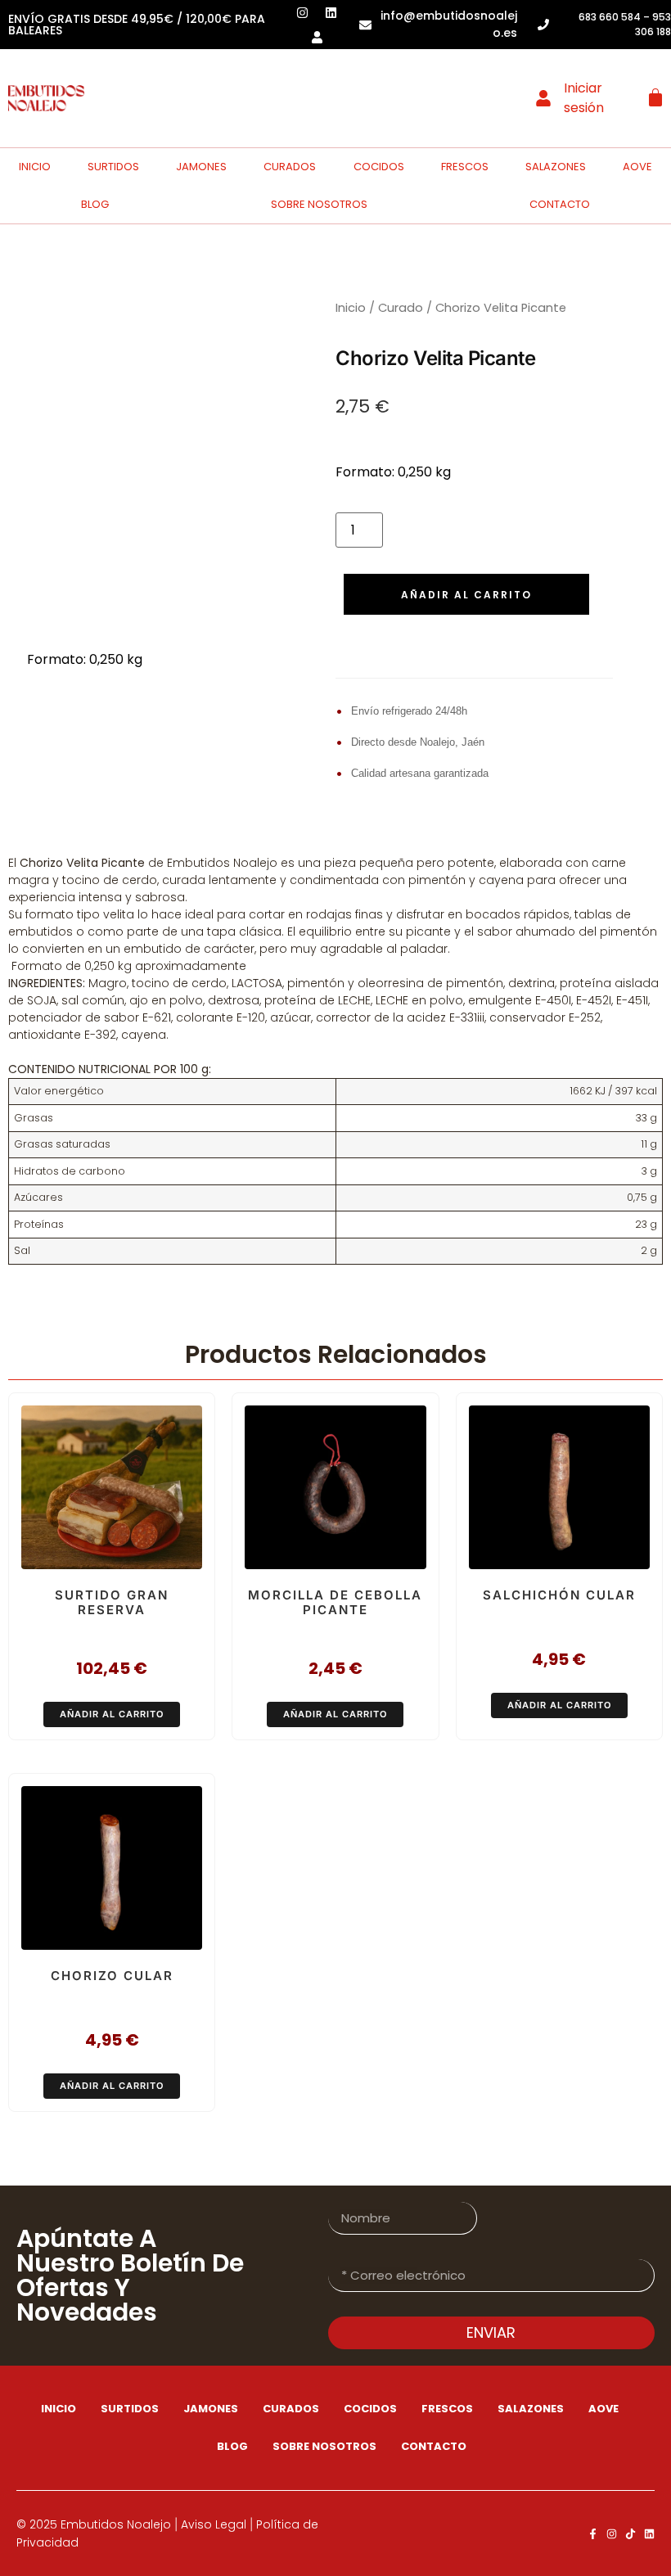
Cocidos (379, 167)
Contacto (560, 204)
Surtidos (113, 167)
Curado (401, 308)
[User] (317, 37)
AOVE (637, 167)
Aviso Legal (214, 2524)
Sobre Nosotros (319, 204)
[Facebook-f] (593, 2534)
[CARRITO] (655, 97)
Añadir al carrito (466, 595)
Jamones (201, 167)
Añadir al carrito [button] (112, 1714)
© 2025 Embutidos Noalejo (94, 2524)
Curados (290, 167)
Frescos (465, 167)
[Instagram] (612, 2534)
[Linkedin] (649, 2534)
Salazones (556, 167)
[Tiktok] (630, 2534)
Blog (95, 204)
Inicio (35, 167)
